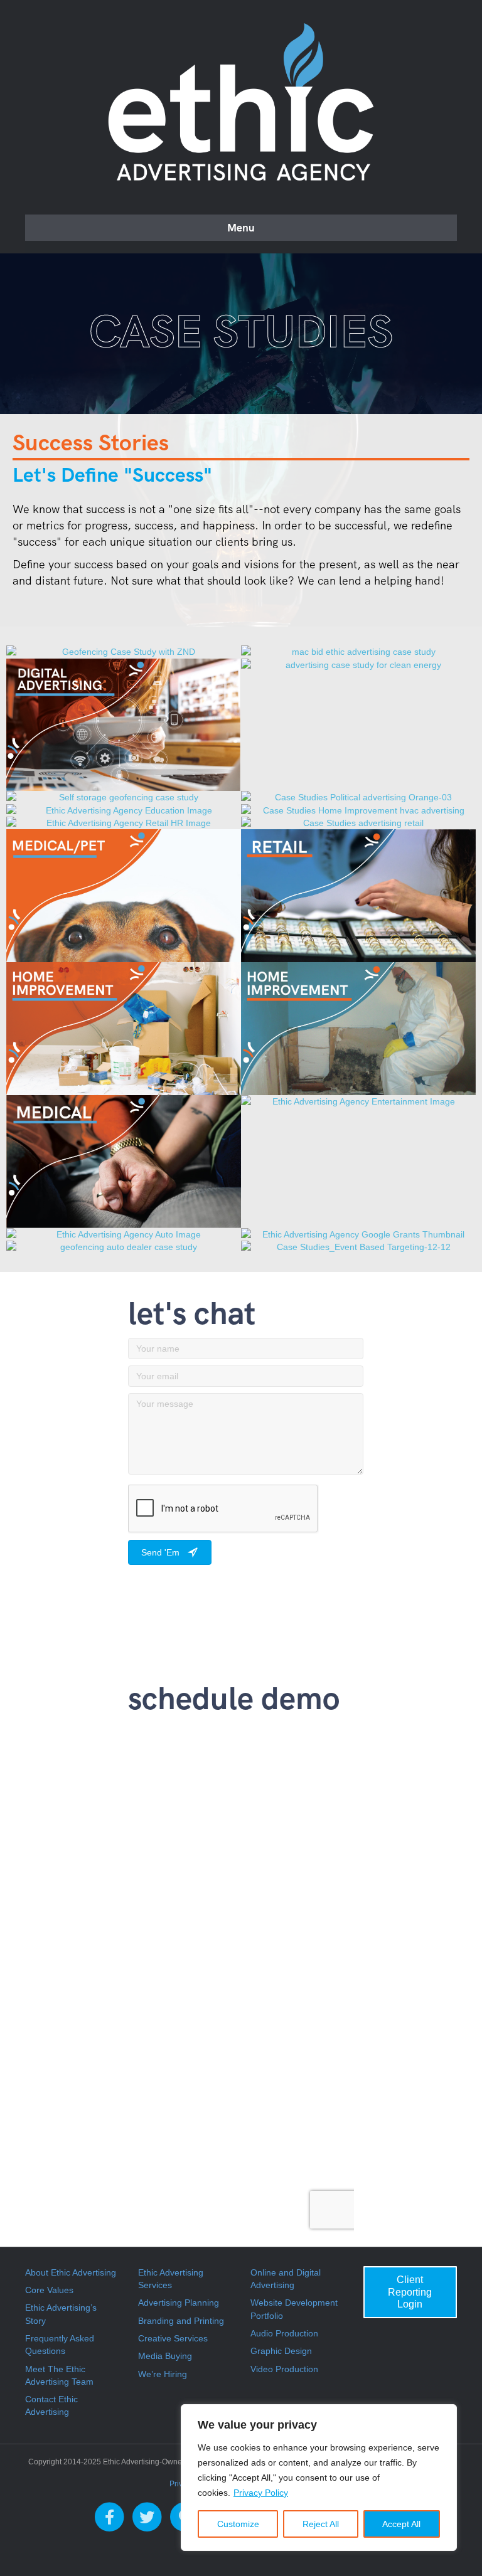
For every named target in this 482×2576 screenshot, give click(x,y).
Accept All (401, 2524)
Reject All (321, 2524)
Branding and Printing (181, 2321)
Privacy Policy (261, 2493)
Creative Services (173, 2338)
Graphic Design (281, 2351)
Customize (238, 2524)
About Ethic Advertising (71, 2272)
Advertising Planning (179, 2303)
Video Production (284, 2369)
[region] (319, 2478)
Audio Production (284, 2333)
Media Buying (165, 2356)
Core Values (49, 2290)
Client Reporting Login (410, 2292)
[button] (170, 1552)
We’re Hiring (163, 2374)
